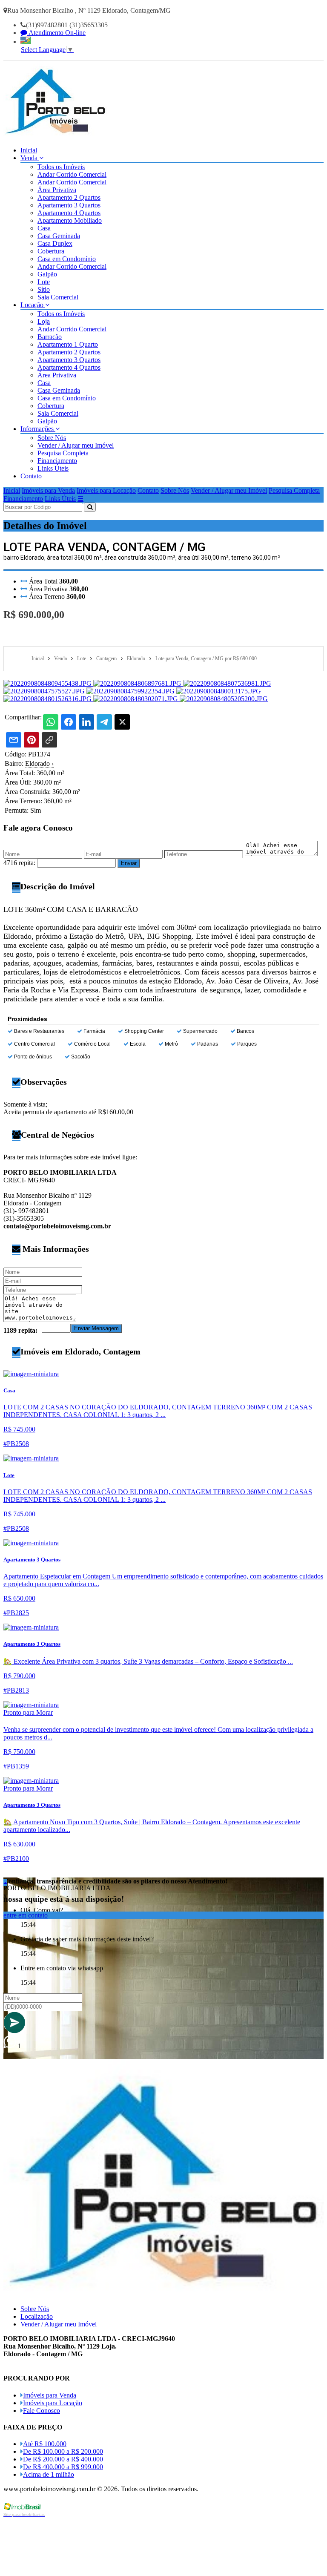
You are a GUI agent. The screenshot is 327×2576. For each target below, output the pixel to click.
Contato (31, 476)
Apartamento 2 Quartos (69, 197)
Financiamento (57, 461)
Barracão (50, 337)
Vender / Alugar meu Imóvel (76, 445)
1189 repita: (20, 1330)
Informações (38, 429)
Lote (44, 282)
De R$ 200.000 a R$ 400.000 (63, 2459)
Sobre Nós (52, 438)
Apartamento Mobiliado (70, 220)
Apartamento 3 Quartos (69, 205)
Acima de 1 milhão (49, 2474)
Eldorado (39, 763)
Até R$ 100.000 (45, 2444)
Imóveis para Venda (48, 490)
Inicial (29, 150)
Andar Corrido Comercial (72, 174)
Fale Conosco (42, 2411)
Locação (33, 305)
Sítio (44, 289)
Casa (44, 228)
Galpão (47, 274)
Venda (30, 158)
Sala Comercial (58, 297)
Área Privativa (57, 190)
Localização (37, 2316)
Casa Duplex (55, 243)
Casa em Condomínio (67, 259)
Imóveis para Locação (106, 490)
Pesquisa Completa (63, 453)
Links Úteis (53, 468)
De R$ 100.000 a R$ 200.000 (63, 2451)
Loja (44, 321)
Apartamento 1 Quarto (68, 344)
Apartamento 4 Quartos (69, 213)
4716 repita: (19, 863)
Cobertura (51, 251)
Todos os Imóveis (61, 167)
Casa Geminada (59, 236)
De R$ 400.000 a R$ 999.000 (63, 2467)
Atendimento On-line (56, 33)
